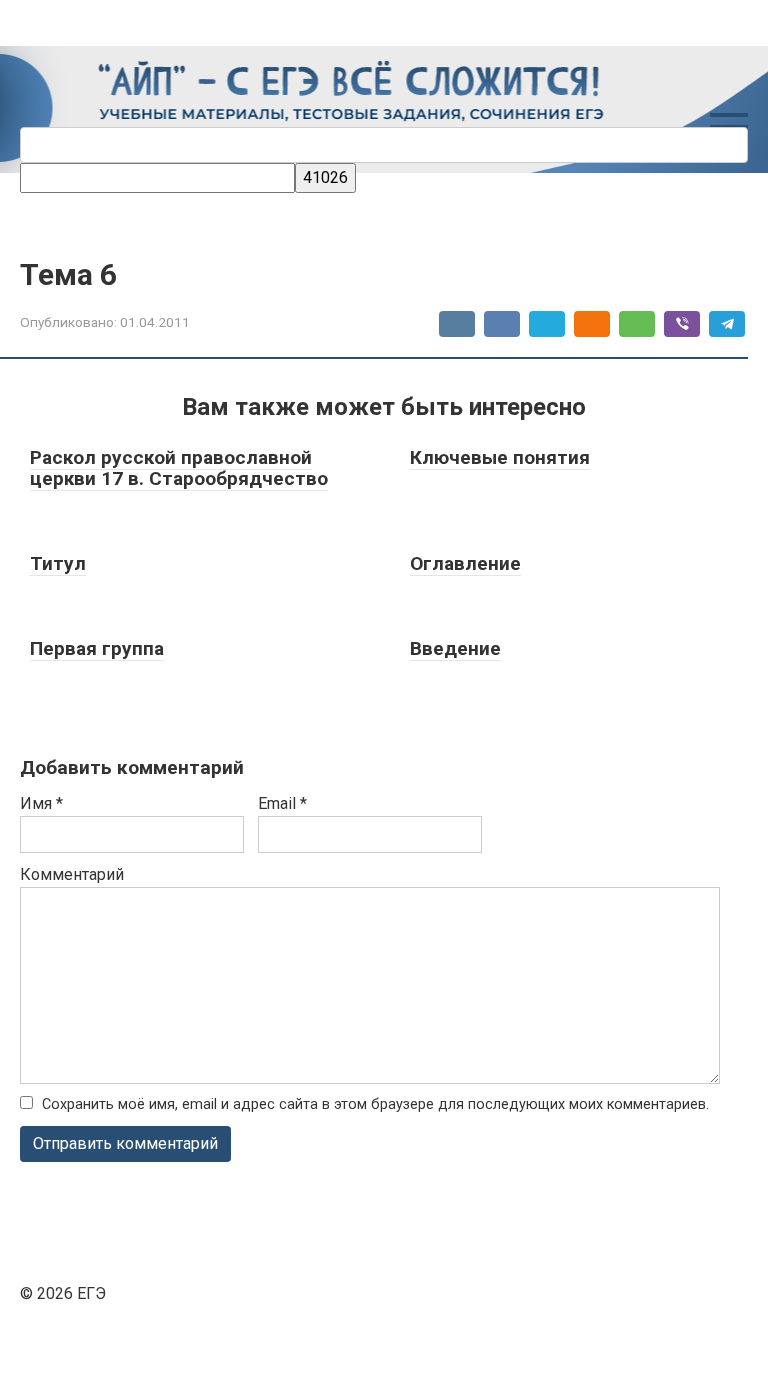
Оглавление (465, 563)
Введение (455, 648)
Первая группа (97, 648)
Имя (41, 803)
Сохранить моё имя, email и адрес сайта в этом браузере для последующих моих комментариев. (375, 1104)
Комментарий (72, 874)
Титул (58, 563)
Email (282, 803)
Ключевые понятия (500, 457)
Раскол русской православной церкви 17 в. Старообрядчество (179, 468)
